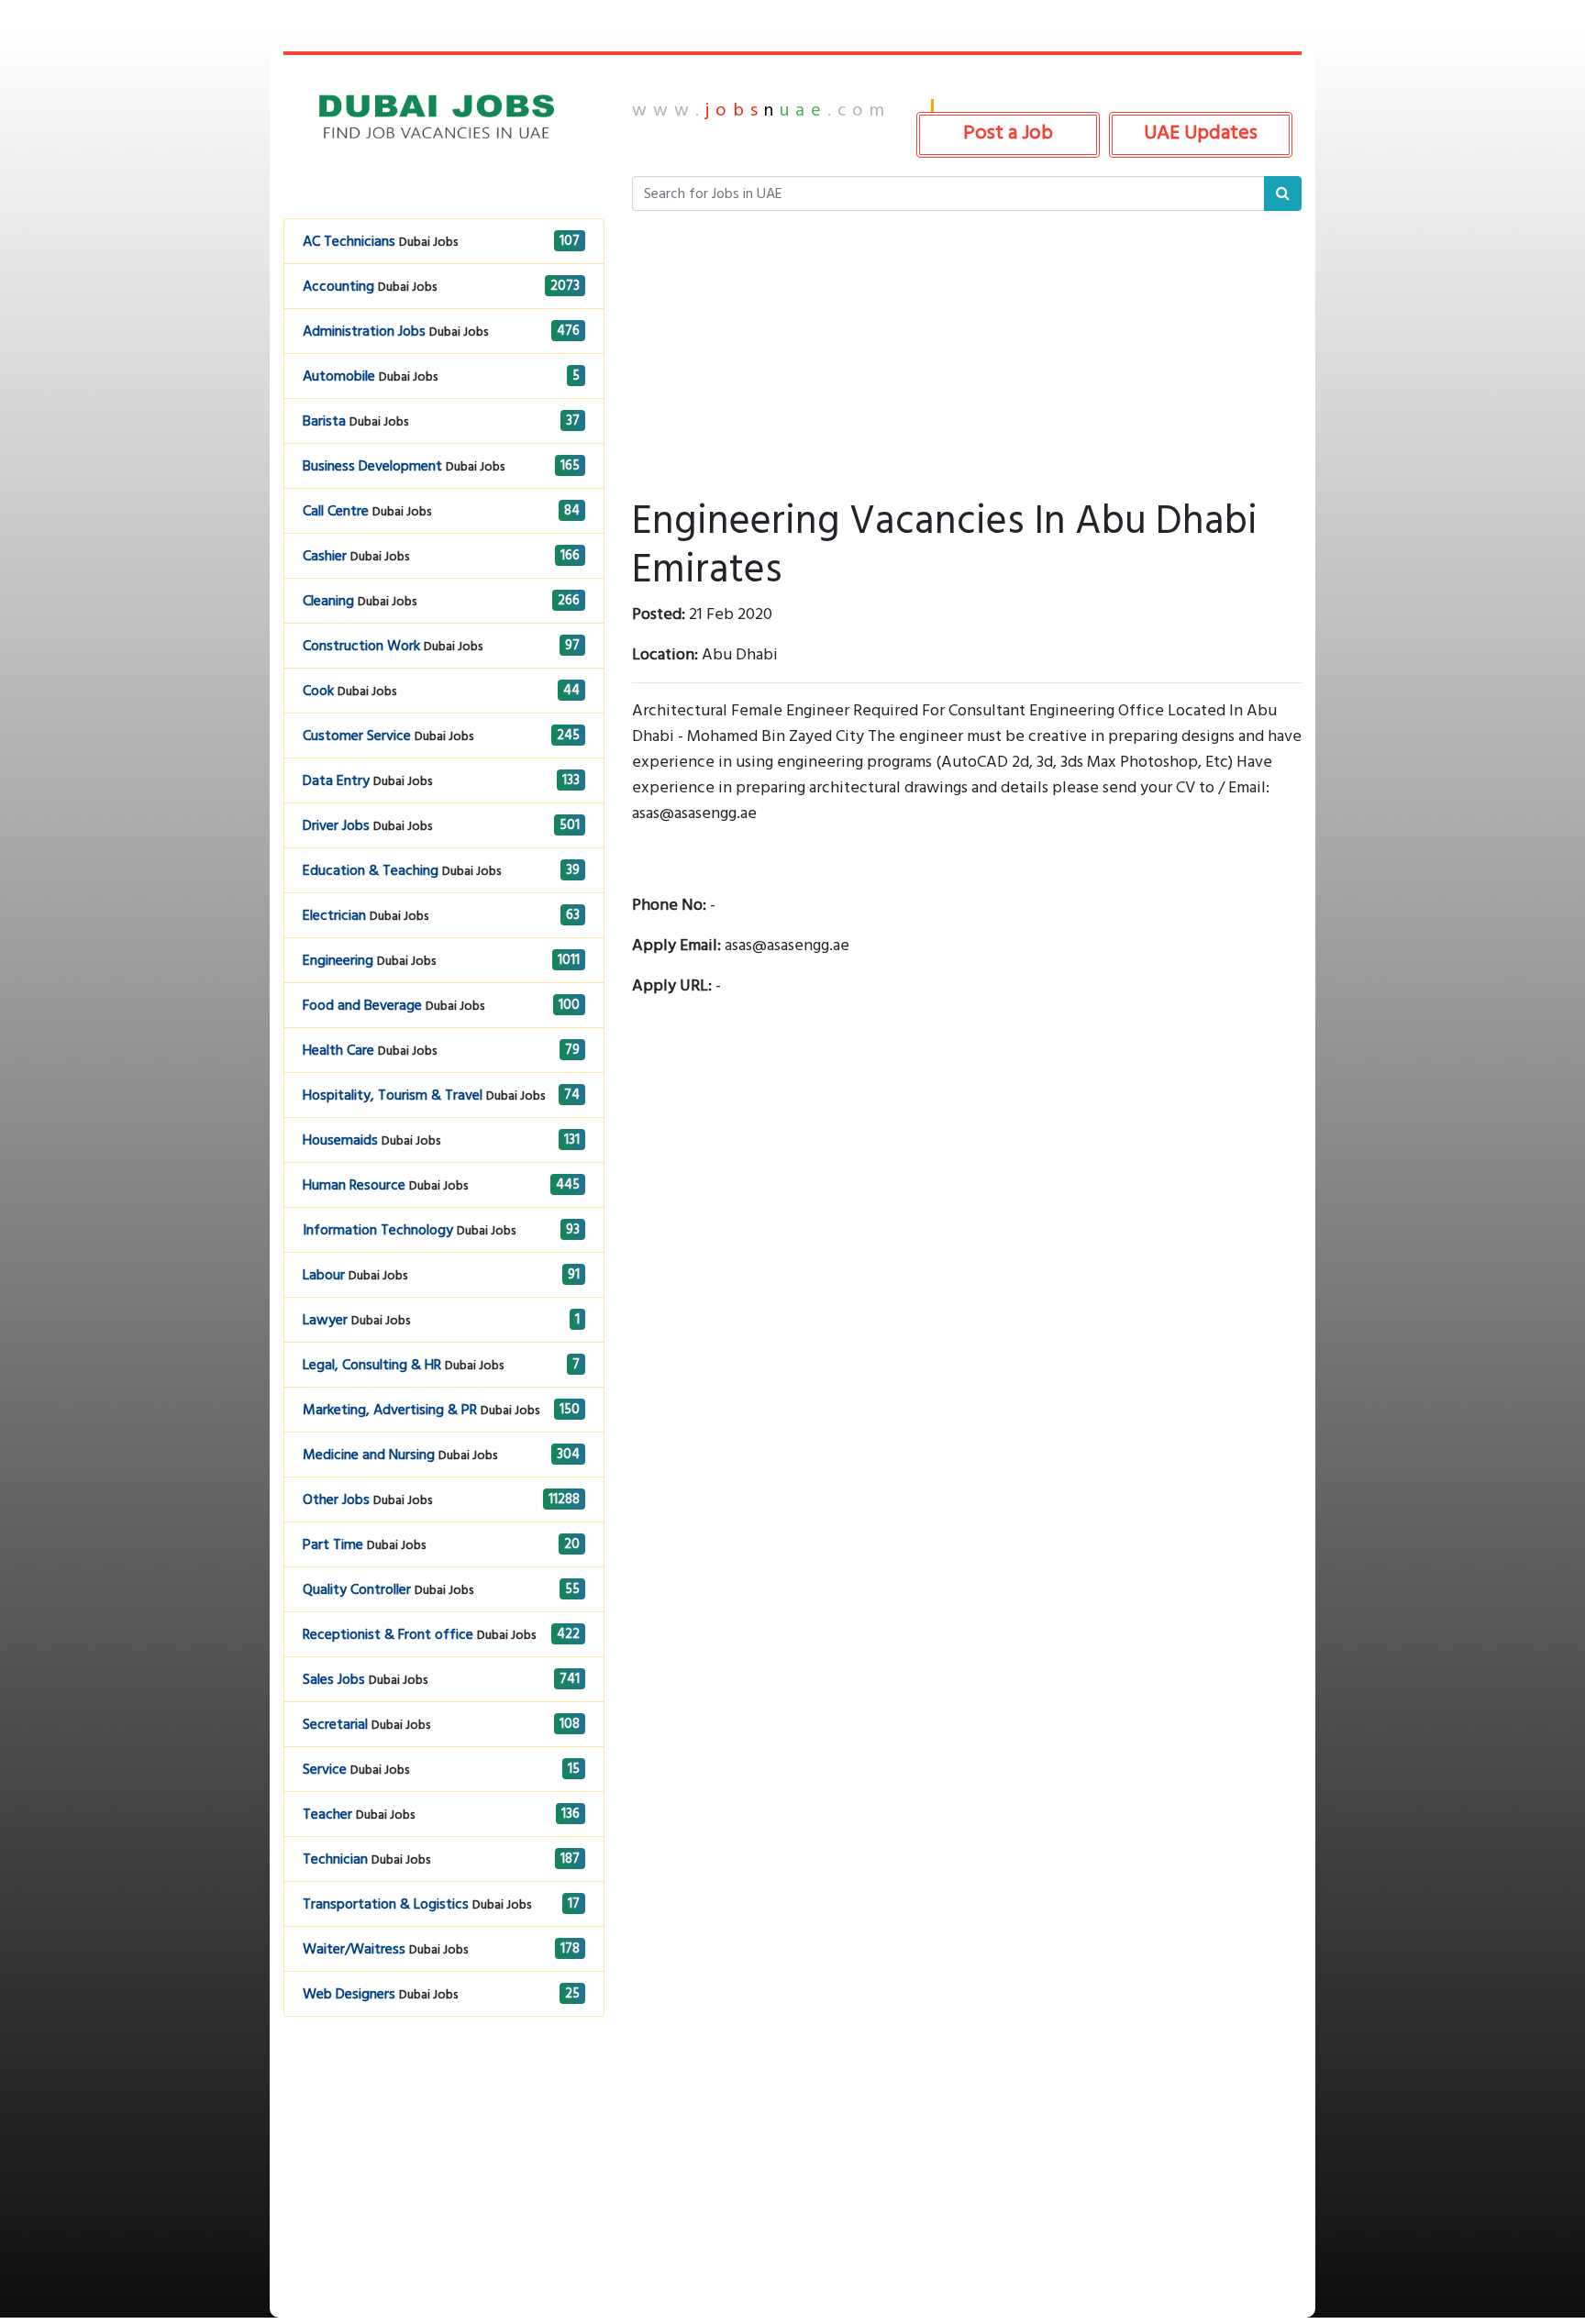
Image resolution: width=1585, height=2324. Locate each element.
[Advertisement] (444, 2189)
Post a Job (1008, 132)
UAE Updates (1201, 132)
